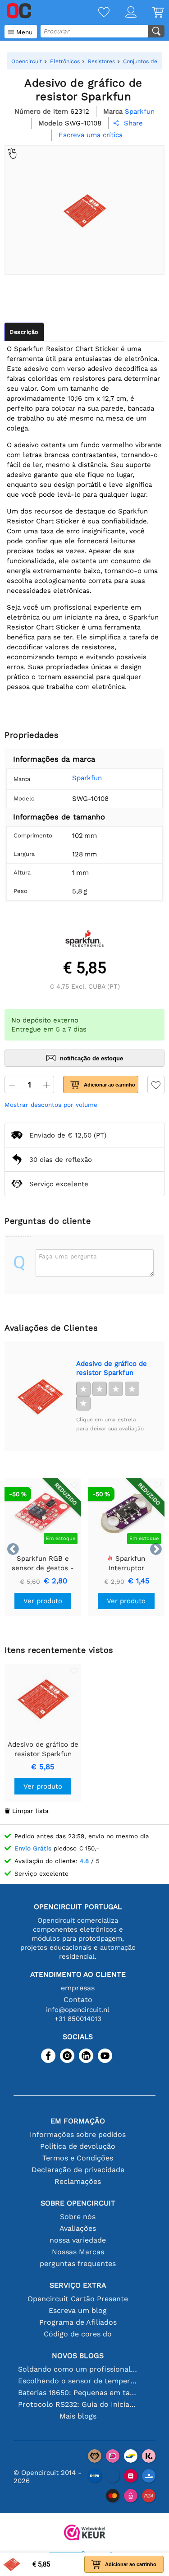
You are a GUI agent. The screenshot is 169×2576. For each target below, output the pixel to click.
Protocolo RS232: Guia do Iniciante (78, 2404)
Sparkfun (87, 778)
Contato (78, 2000)
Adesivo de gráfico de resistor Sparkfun (112, 1368)
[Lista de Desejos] (96, 13)
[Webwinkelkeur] (85, 2533)
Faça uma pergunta (68, 1256)
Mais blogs (78, 2416)
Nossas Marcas (78, 2252)
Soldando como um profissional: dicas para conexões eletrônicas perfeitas (78, 2369)
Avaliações (78, 2228)
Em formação (78, 2121)
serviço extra (78, 2285)
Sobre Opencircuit (78, 2203)
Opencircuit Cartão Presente (78, 2299)
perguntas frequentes (78, 2264)
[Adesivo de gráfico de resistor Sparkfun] (40, 1396)
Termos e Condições (78, 2158)
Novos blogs (78, 2356)
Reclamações (78, 2181)
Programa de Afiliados (78, 2322)
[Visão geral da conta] (123, 13)
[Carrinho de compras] (150, 13)
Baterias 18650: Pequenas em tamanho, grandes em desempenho (78, 2393)
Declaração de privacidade (78, 2170)
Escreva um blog (78, 2310)
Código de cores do (78, 2334)
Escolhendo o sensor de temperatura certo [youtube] (78, 2381)
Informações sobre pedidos (78, 2134)
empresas (78, 1988)
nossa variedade (78, 2240)
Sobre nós (78, 2217)
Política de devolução (78, 2146)
